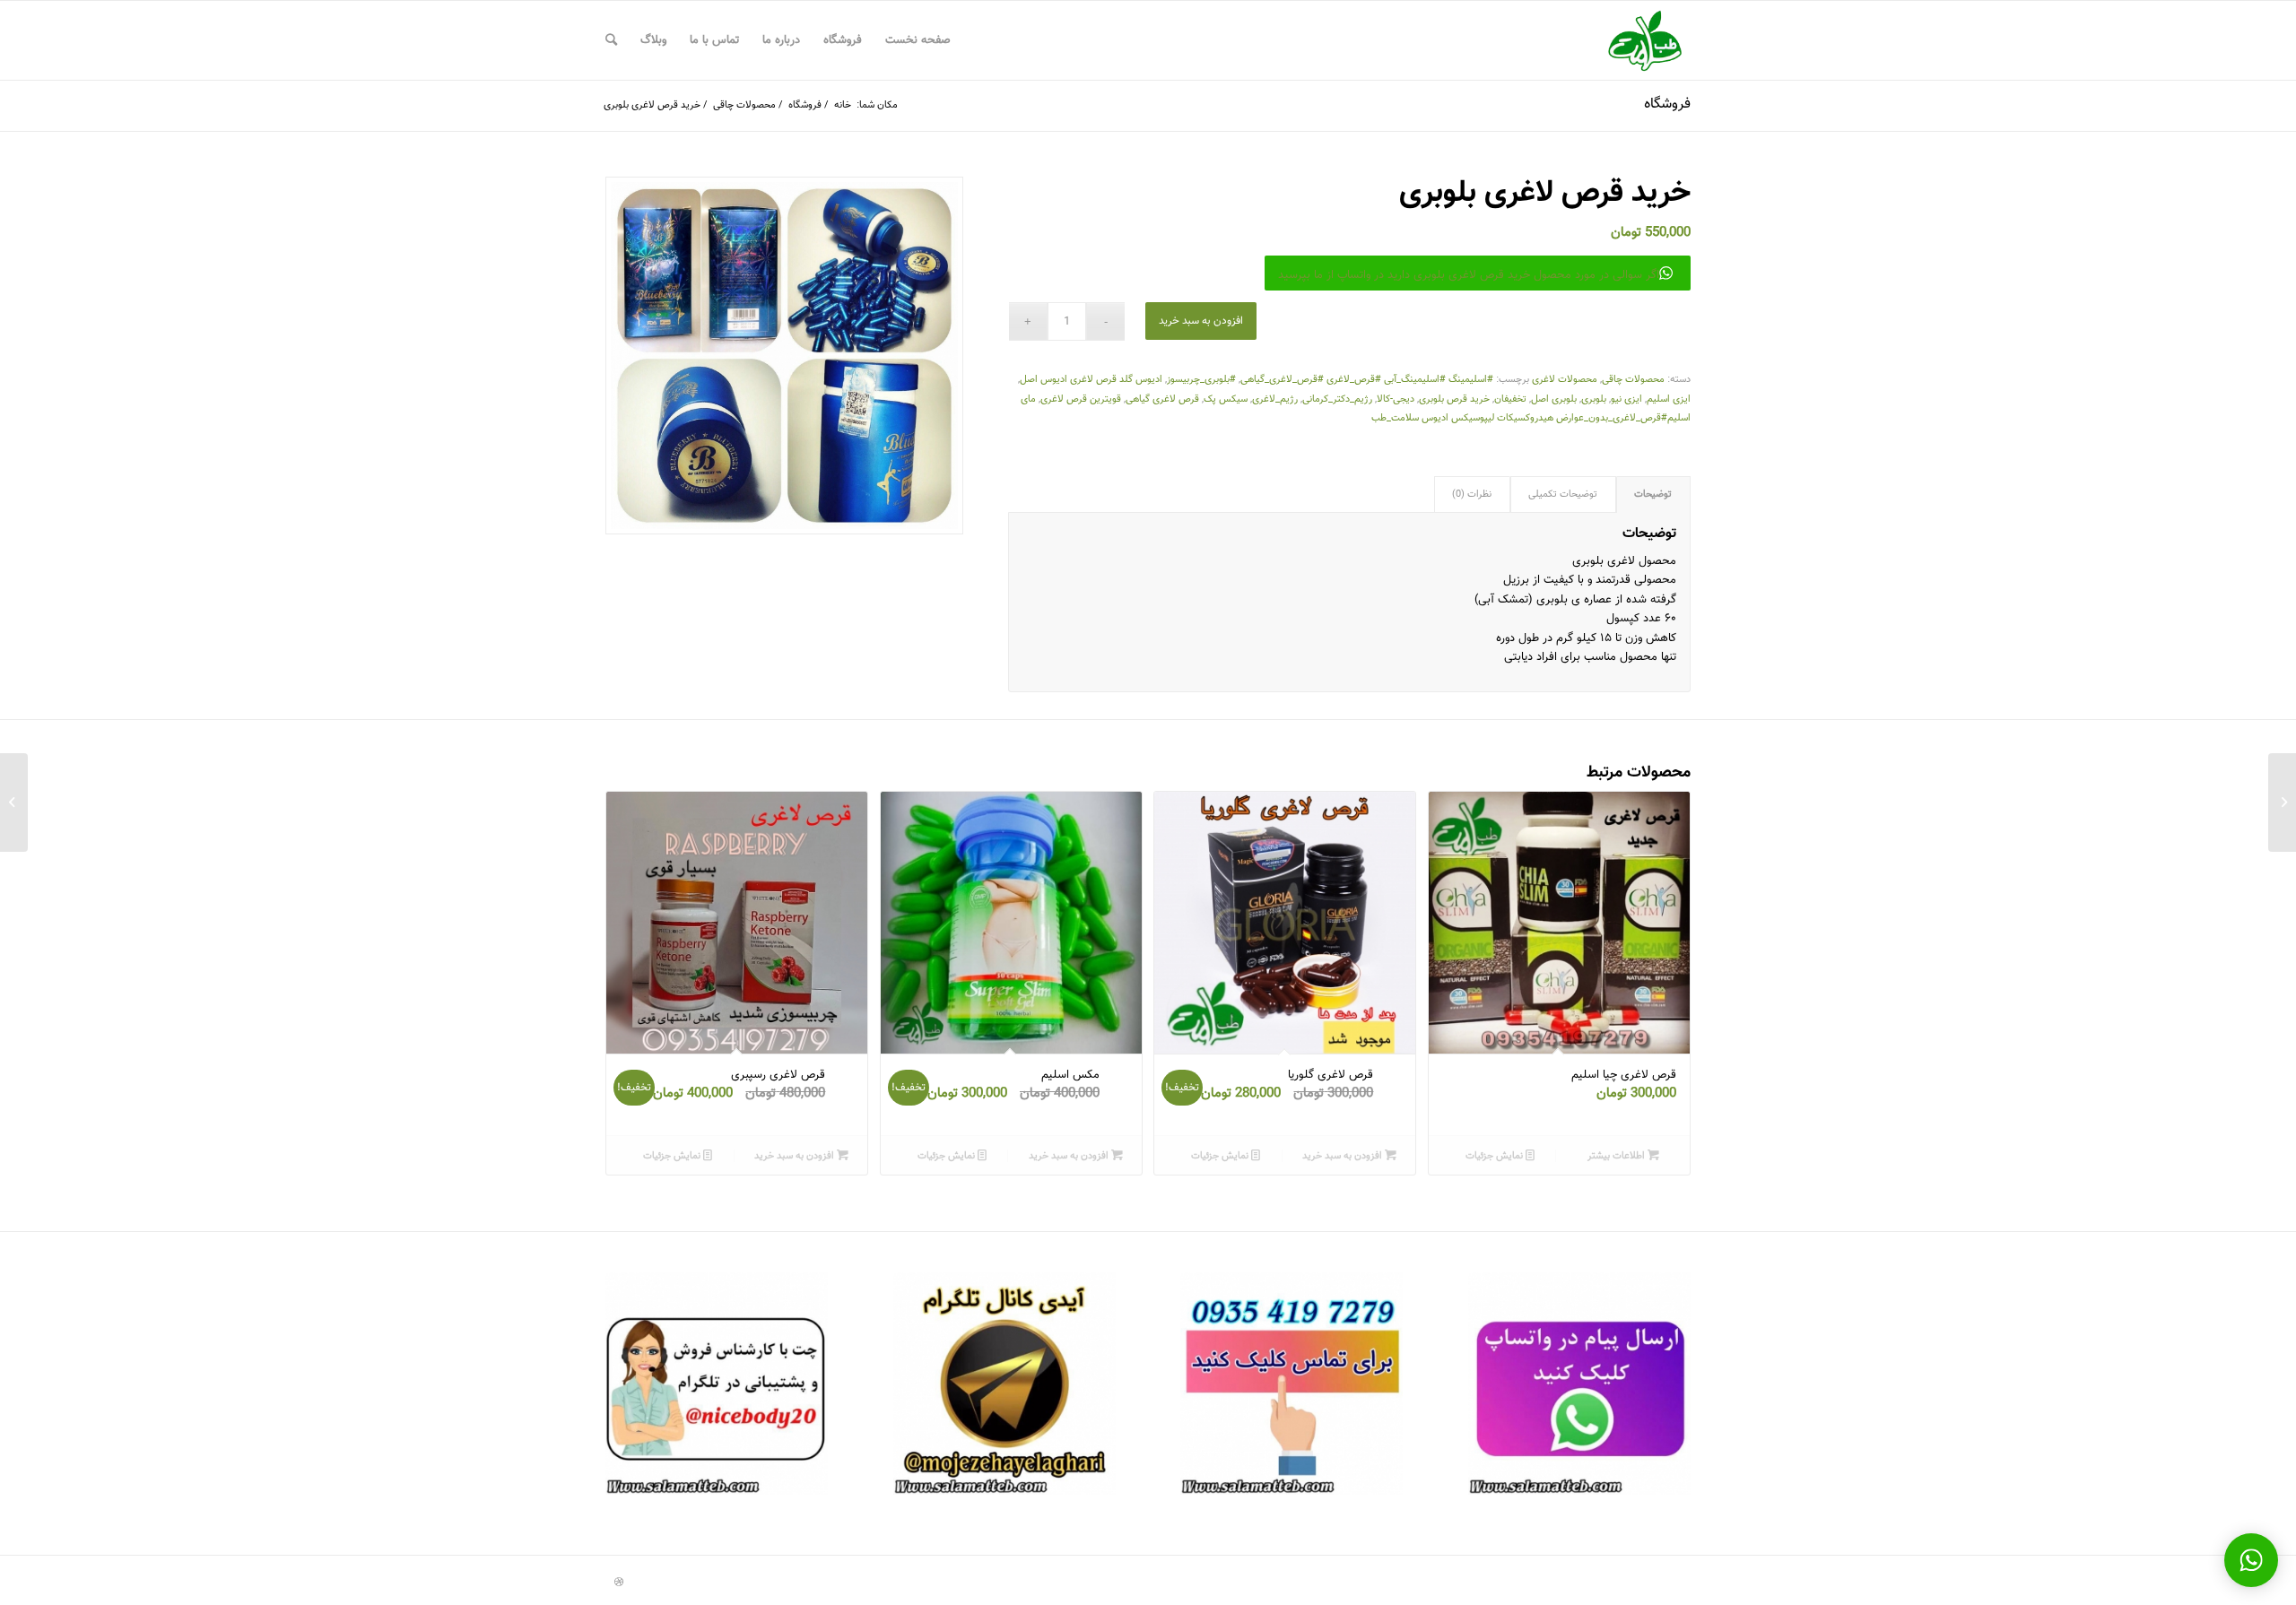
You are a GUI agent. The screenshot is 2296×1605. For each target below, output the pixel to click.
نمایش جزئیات (1496, 1156)
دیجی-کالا (1396, 399)
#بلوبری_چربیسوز (1201, 380)
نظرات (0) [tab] (1472, 495)
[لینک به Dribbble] (619, 1583)
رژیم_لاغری (1275, 399)
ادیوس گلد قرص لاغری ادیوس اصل (1091, 380)
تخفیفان (1510, 399)
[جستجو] (611, 40)
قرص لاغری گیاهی (1162, 399)
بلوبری (1594, 399)
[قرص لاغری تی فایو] (2282, 802)
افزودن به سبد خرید (1201, 321)
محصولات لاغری (1565, 380)
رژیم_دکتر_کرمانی (1337, 399)
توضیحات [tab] (1653, 495)
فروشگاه (1667, 104)
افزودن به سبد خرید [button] (1344, 1156)
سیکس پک (1226, 399)
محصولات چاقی (1633, 380)
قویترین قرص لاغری (1081, 399)
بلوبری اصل (1554, 399)
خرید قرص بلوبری (1454, 399)
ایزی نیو (1626, 399)
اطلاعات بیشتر (1618, 1156)
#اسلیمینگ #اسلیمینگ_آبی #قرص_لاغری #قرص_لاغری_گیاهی (1367, 380)
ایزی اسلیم (1669, 399)
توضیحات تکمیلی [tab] (1563, 495)
